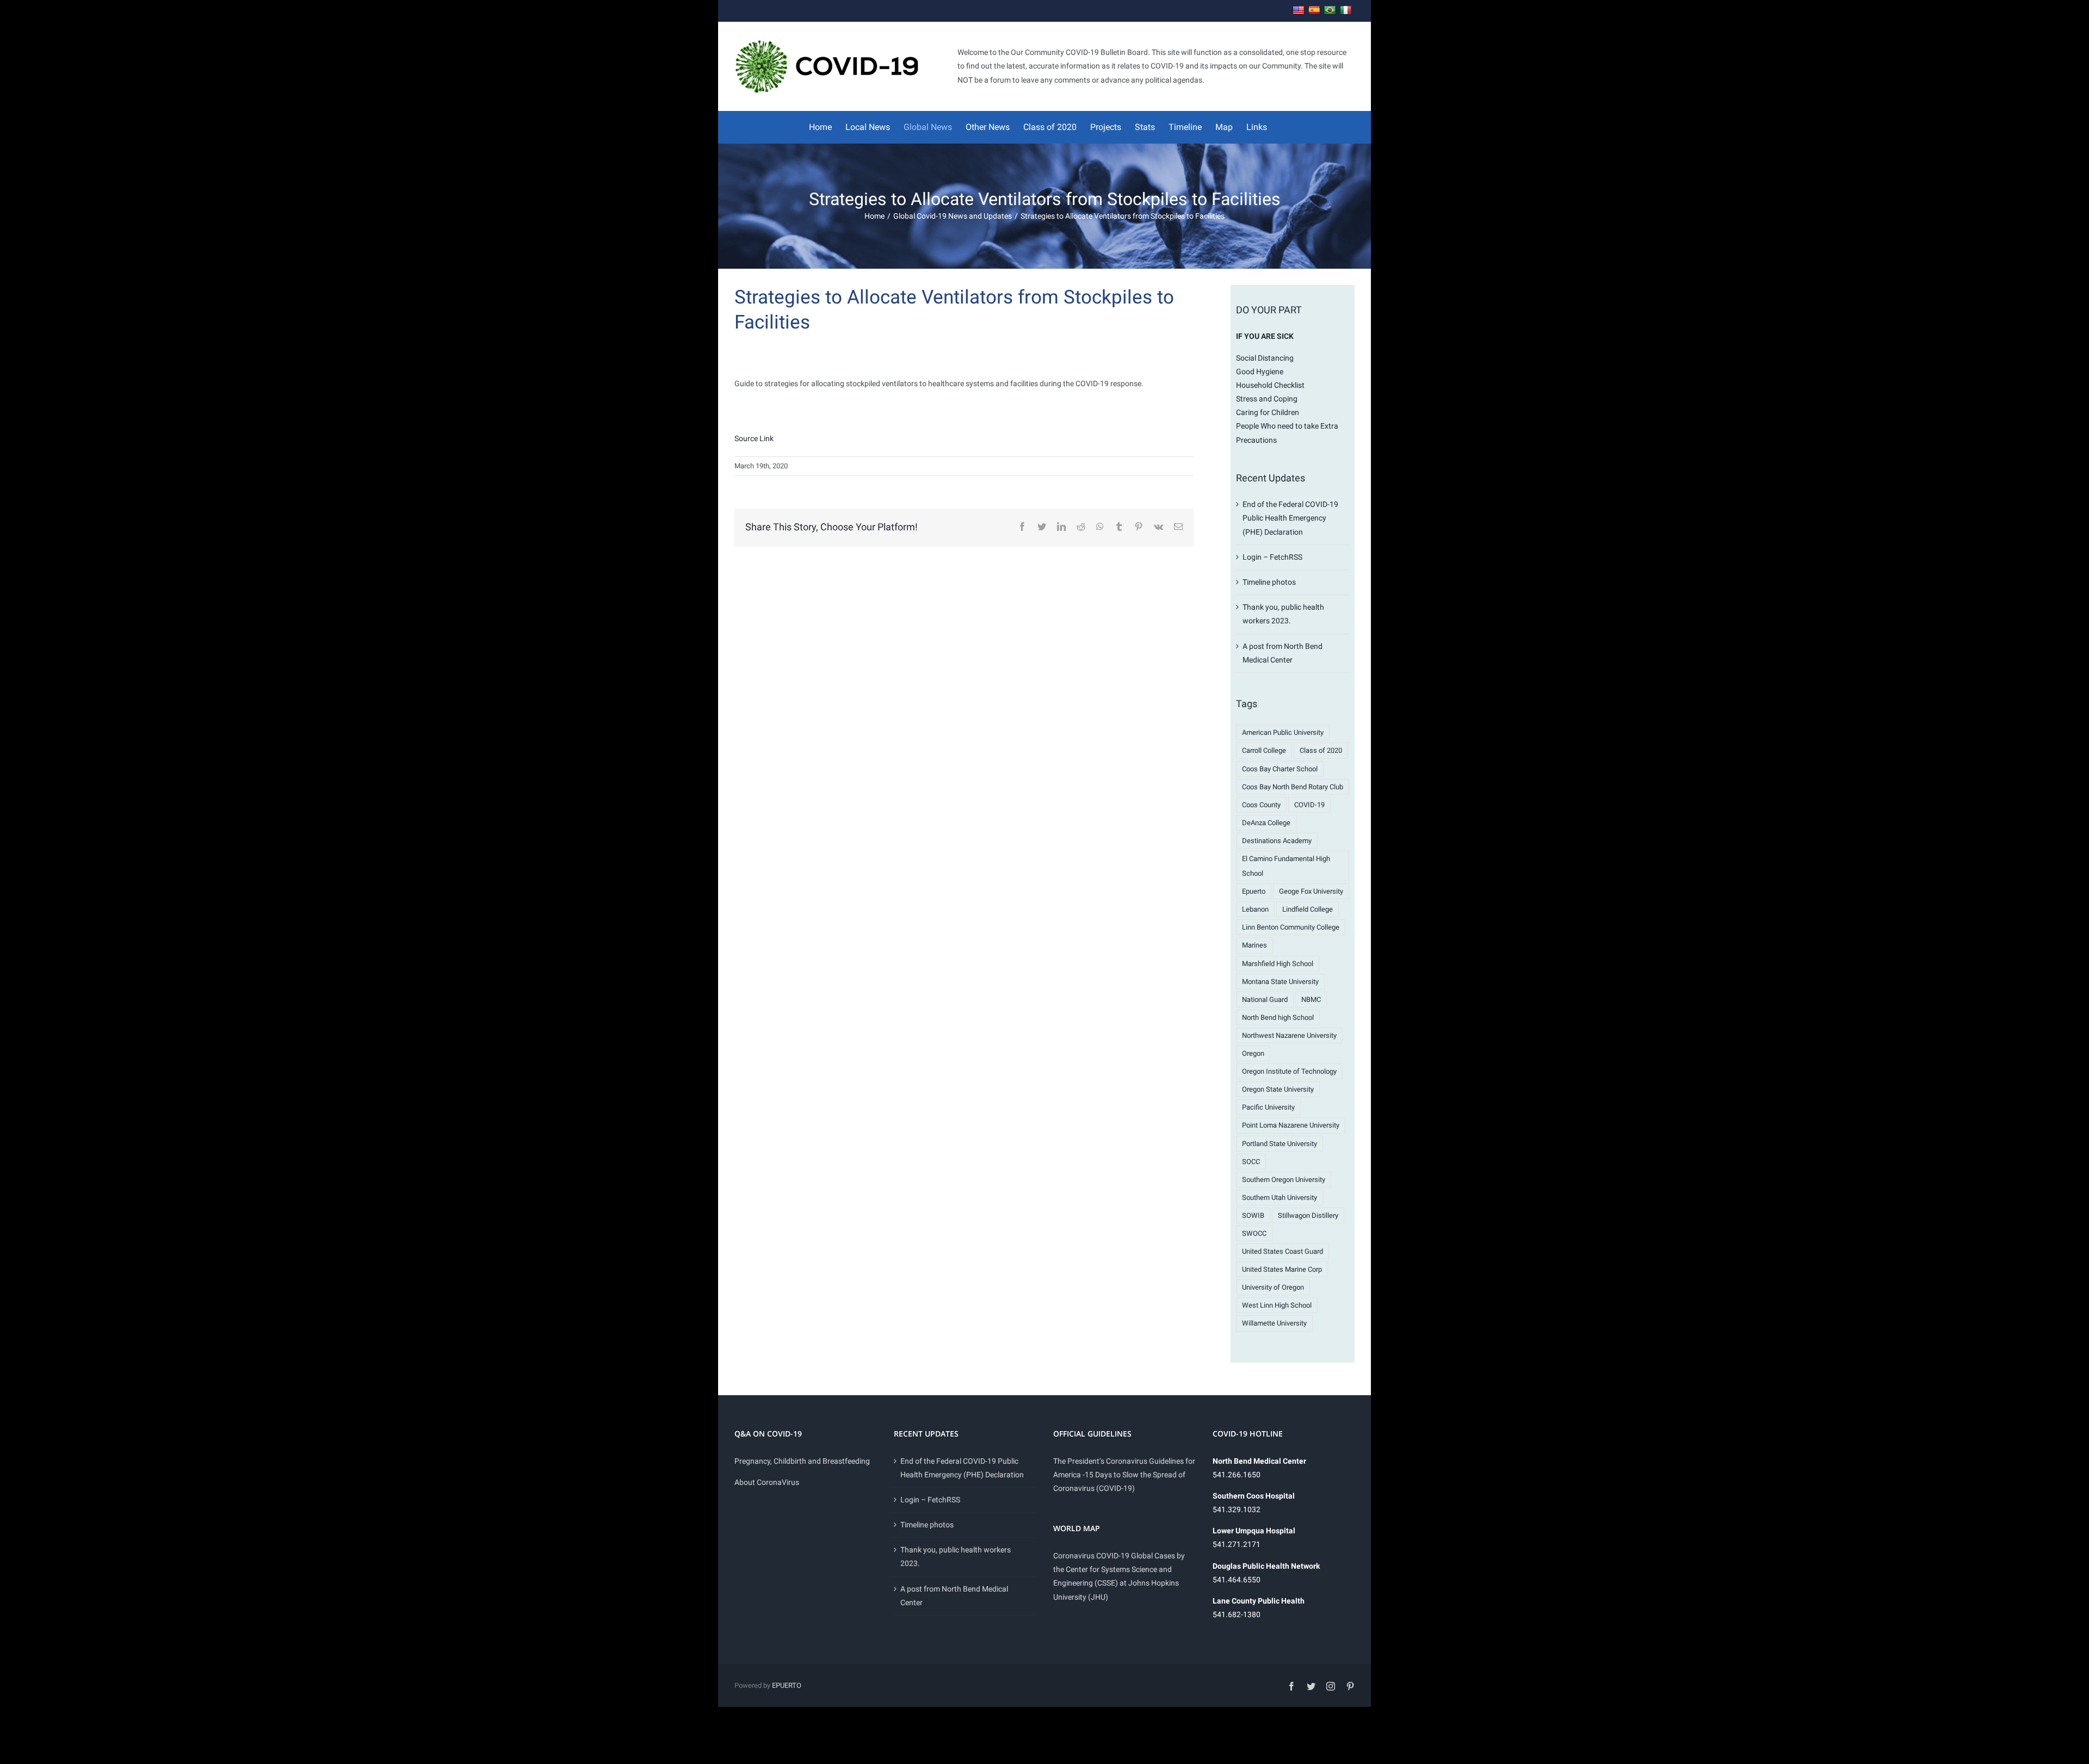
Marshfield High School (1278, 964)
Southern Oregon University (1284, 1180)
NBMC (1311, 999)
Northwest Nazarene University (1289, 1035)
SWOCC (1254, 1233)
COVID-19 (1309, 805)
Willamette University (1274, 1323)
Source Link (754, 438)
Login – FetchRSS (1272, 557)
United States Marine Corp (1282, 1269)
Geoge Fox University (1311, 891)
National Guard (1265, 999)
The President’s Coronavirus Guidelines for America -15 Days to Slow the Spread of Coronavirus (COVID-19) (1124, 1475)
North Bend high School (1278, 1017)
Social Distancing (1265, 358)
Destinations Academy (1277, 841)
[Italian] (1346, 11)
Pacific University (1268, 1107)
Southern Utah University (1280, 1197)
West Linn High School (1277, 1305)
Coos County (1261, 805)
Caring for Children (1268, 412)
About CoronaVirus (767, 1482)
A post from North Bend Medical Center (954, 1596)
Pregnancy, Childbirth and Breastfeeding (802, 1461)
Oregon (1253, 1053)
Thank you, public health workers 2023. (956, 1556)
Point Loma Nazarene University (1291, 1125)
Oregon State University (1278, 1089)
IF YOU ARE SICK (1265, 336)
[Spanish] (1314, 11)
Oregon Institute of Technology (1289, 1071)
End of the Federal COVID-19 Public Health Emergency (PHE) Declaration (1290, 518)
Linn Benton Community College (1291, 927)
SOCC (1251, 1162)
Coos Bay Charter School (1280, 769)
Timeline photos (1269, 582)
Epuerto (1254, 891)
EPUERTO (787, 1685)
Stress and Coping (1267, 399)
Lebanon (1255, 909)
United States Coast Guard (1283, 1251)
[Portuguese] (1330, 11)
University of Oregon (1273, 1287)
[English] (1299, 11)
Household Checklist (1270, 385)
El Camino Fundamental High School (1286, 866)
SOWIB (1253, 1215)
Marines (1254, 945)
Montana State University (1280, 982)
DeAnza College (1266, 823)
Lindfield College (1308, 909)
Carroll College (1264, 750)
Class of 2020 (1321, 750)
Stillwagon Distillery (1308, 1215)
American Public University (1283, 732)
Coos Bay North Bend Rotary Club (1293, 787)
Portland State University (1280, 1144)
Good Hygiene (1260, 372)
